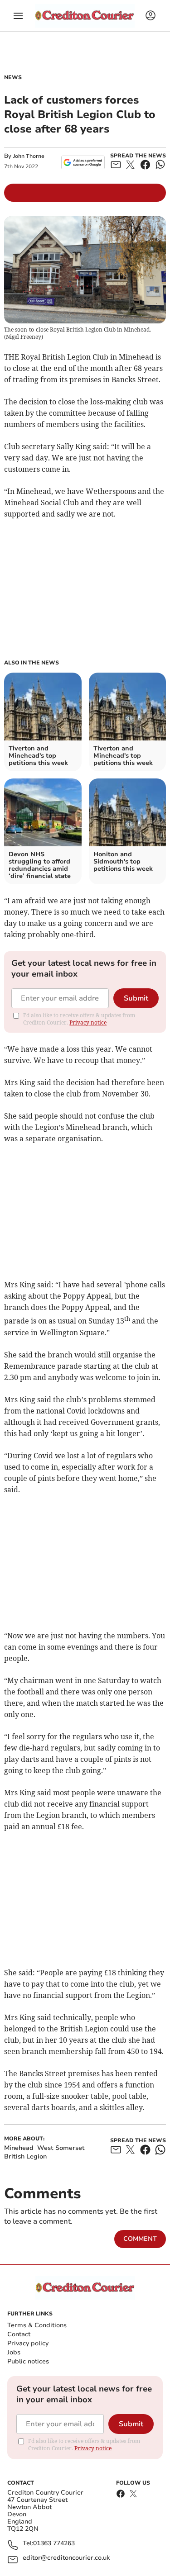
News (13, 77)
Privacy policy (28, 2343)
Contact (19, 2334)
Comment (140, 2239)
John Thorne (29, 156)
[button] (18, 16)
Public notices (28, 2361)
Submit (136, 998)
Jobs (14, 2352)
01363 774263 (54, 2544)
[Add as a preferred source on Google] (83, 162)
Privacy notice (88, 1022)
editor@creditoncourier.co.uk (66, 2558)
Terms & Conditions (37, 2325)
